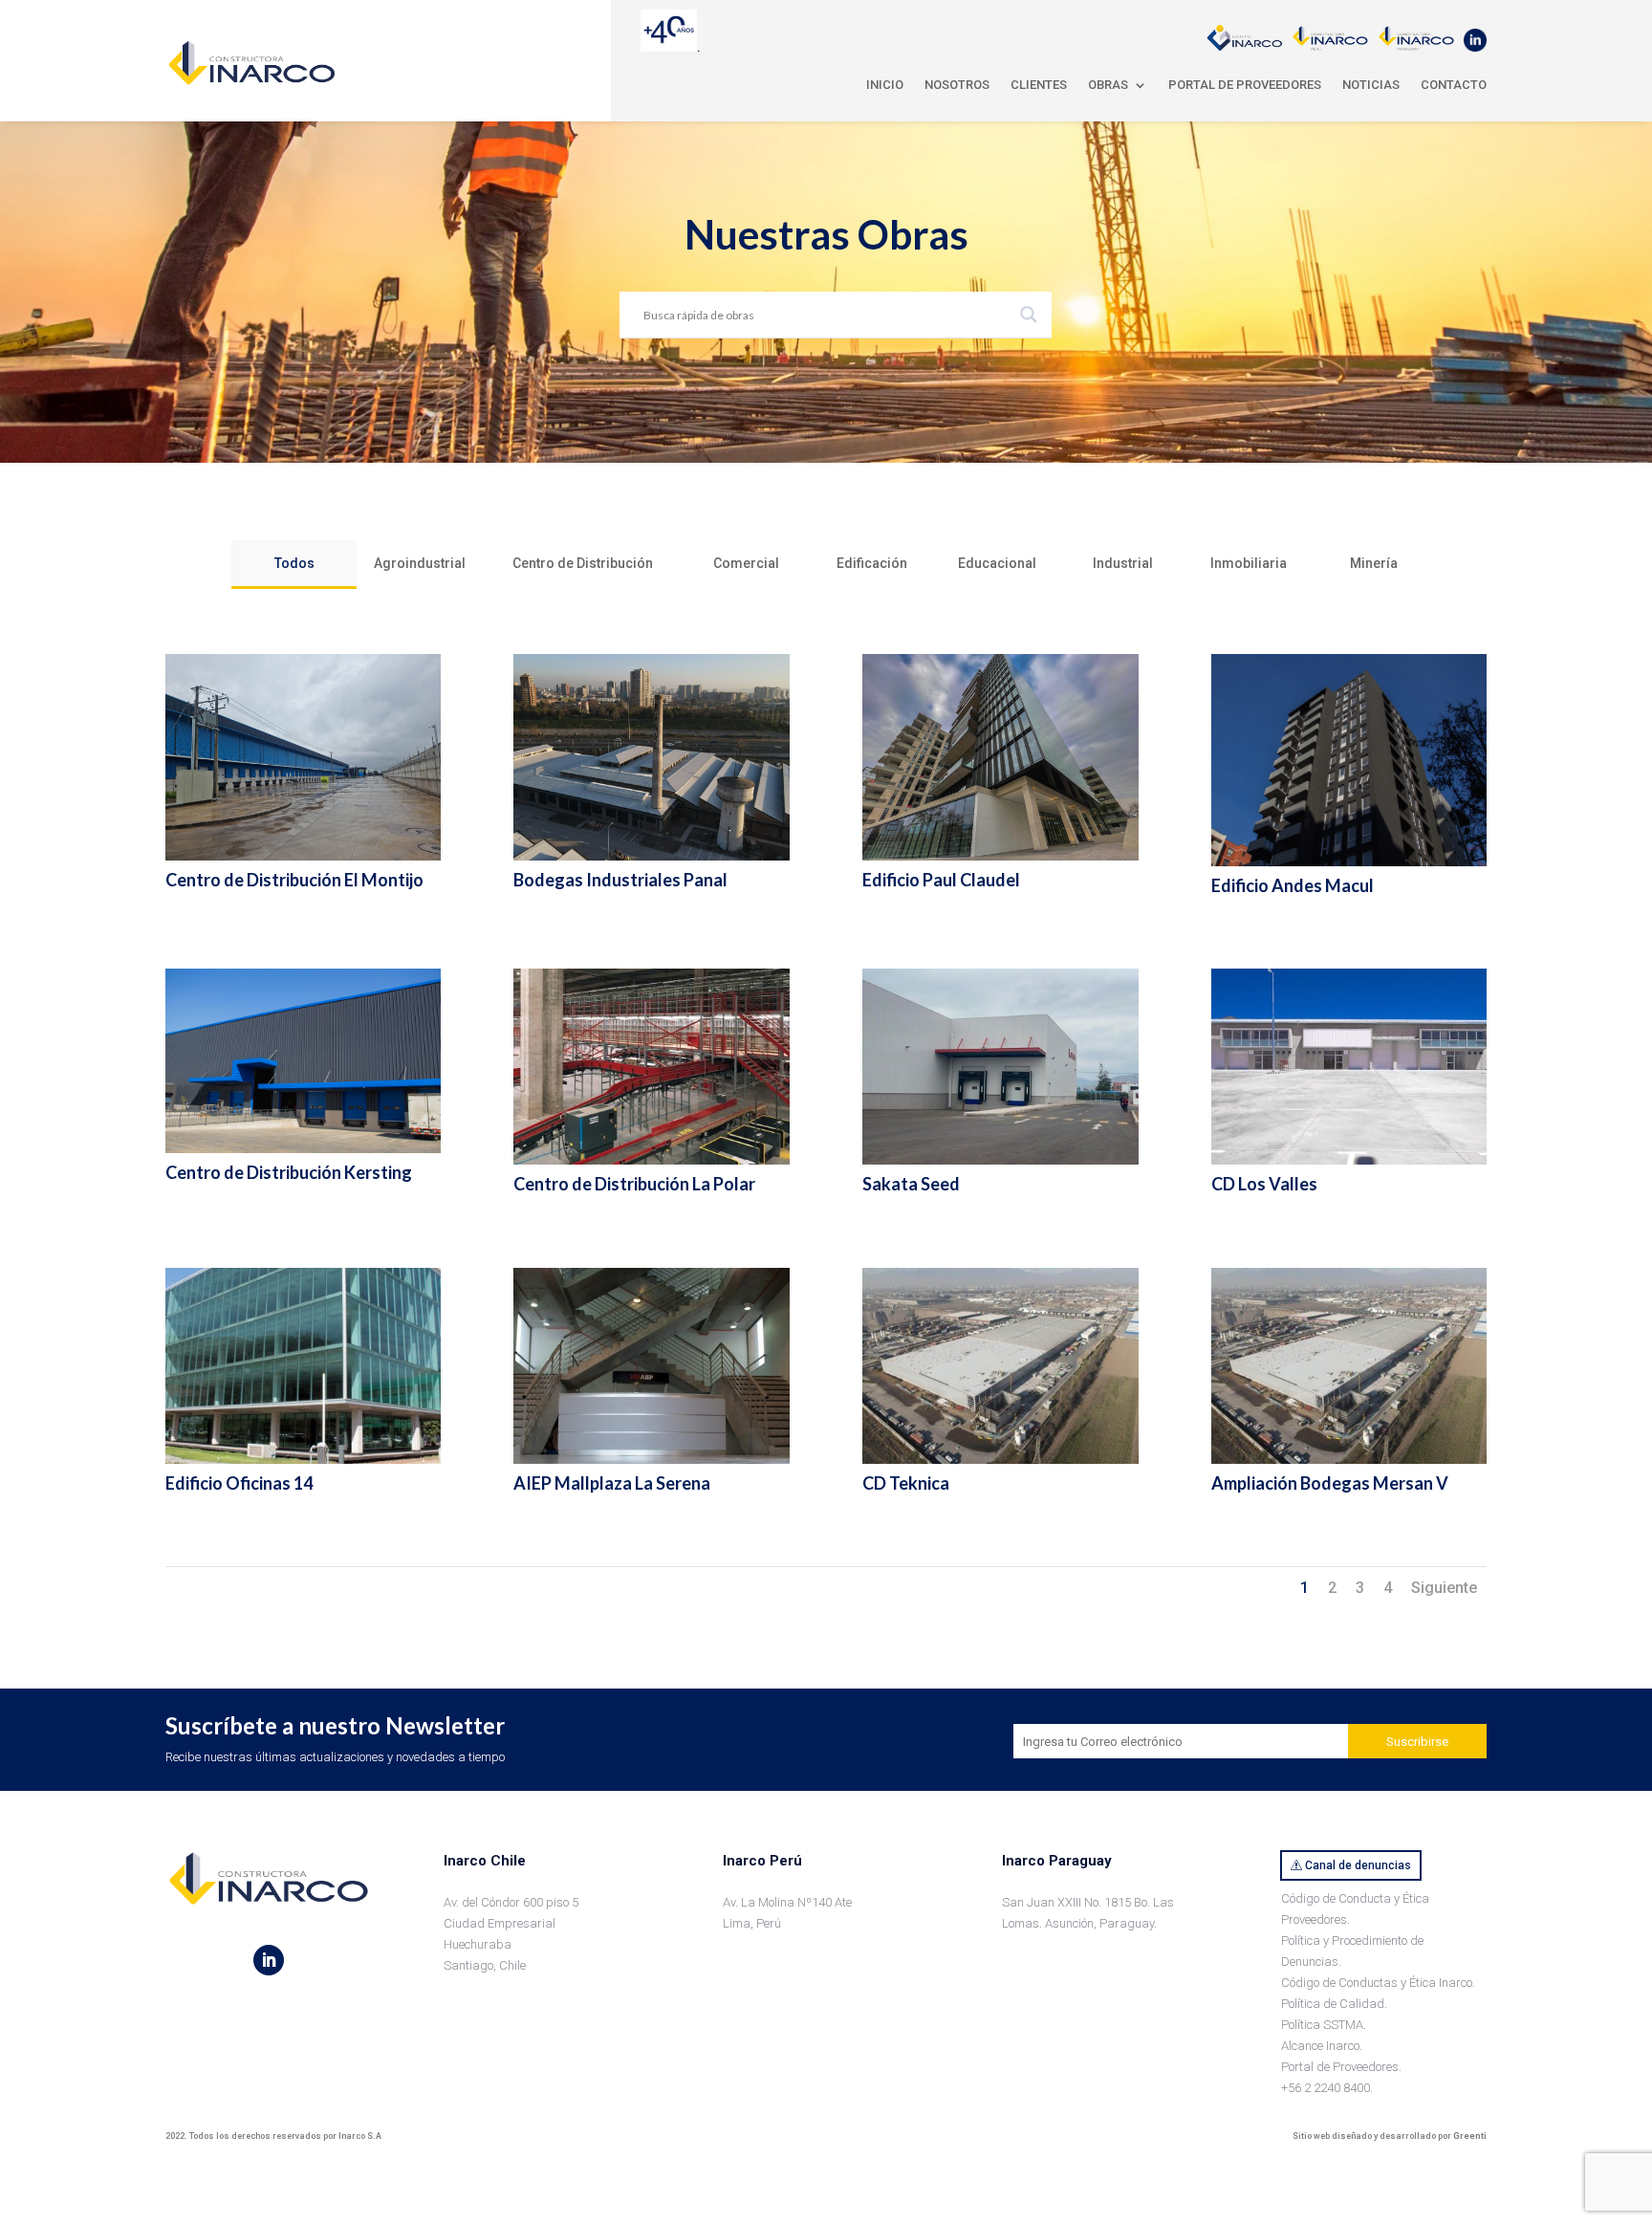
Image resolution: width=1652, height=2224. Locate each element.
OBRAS (1108, 85)
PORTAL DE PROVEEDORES (1245, 85)
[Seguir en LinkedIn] (269, 1960)
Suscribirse (1417, 1742)
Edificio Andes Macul (1293, 885)
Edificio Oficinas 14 (239, 1483)
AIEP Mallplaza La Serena (612, 1483)
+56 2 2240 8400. (1327, 2088)
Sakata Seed (911, 1184)
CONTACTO (1454, 85)
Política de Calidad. (1334, 2004)
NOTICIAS (1371, 85)
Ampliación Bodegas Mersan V (1330, 1483)
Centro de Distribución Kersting (289, 1172)
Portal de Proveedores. (1341, 2067)
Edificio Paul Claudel (941, 880)
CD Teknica (906, 1483)
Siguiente (1444, 1588)
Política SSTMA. (1324, 2025)
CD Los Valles (1264, 1184)
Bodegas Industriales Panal (620, 880)
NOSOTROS (957, 85)
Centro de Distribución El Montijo (294, 880)
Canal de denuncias (1358, 1865)
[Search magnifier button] (1029, 315)
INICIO (885, 85)
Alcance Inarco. (1322, 2046)
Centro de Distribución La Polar (634, 1184)
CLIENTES (1039, 85)
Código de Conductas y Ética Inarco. (1378, 1983)
